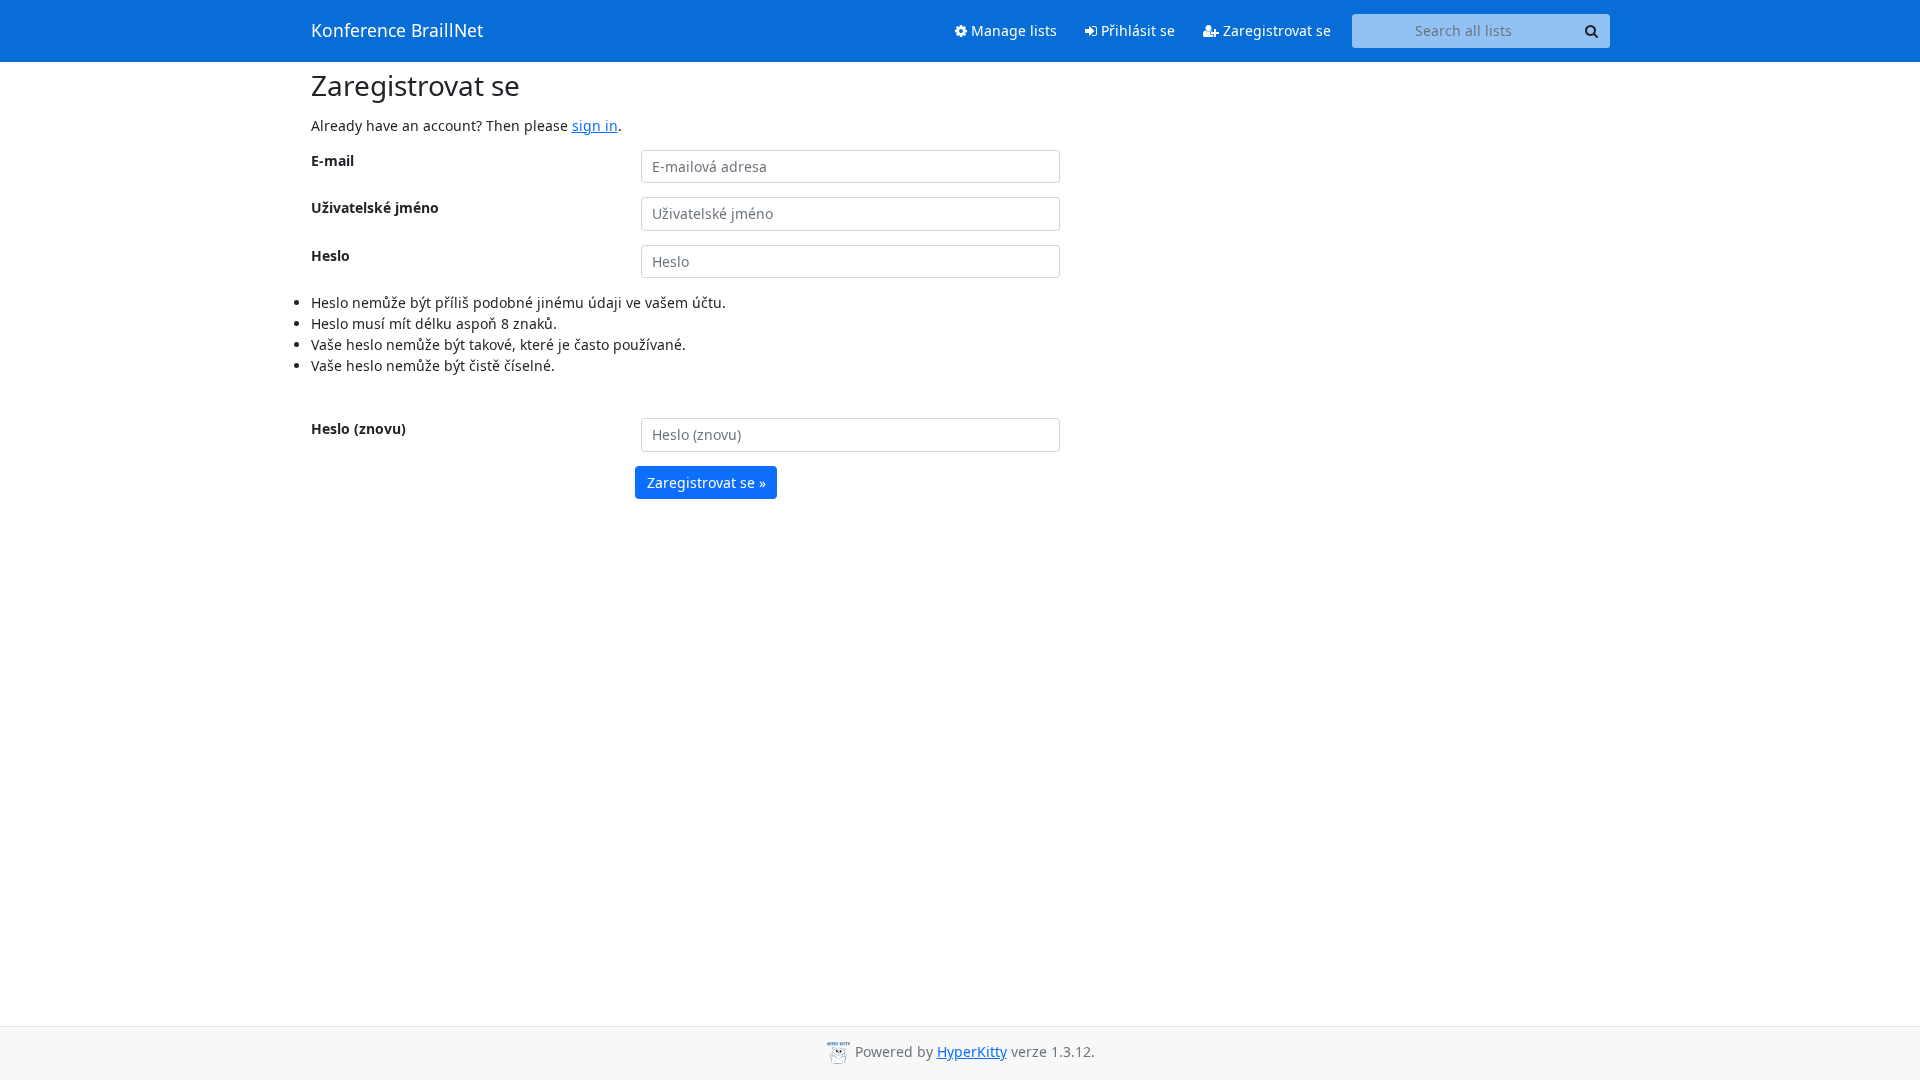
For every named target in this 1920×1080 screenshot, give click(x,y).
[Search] (1592, 31)
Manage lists (1012, 30)
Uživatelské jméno (375, 207)
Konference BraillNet (397, 31)
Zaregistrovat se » (706, 482)
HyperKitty (972, 1051)
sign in (595, 125)
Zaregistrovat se (1275, 30)
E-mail (332, 160)
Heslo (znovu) (358, 428)
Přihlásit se (1136, 30)
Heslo (330, 255)
